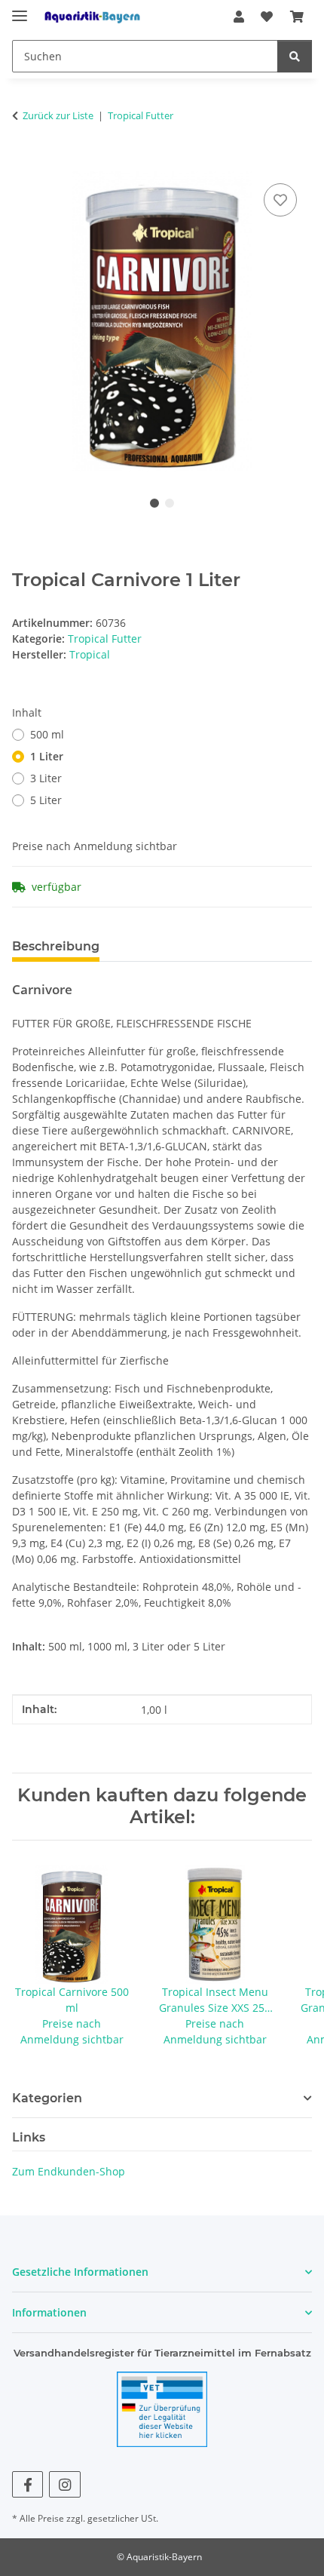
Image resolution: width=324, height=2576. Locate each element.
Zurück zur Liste (58, 115)
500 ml (47, 734)
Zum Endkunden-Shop (69, 2171)
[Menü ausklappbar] (20, 9)
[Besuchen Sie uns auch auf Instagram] (64, 2484)
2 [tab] (170, 503)
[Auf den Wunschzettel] (280, 200)
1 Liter (47, 756)
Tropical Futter (105, 639)
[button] (239, 17)
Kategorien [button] (47, 2098)
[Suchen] (295, 56)
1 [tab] (154, 503)
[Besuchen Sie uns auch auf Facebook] (28, 2484)
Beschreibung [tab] (56, 946)
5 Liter (46, 800)
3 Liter (46, 778)
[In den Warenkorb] (24, 163)
